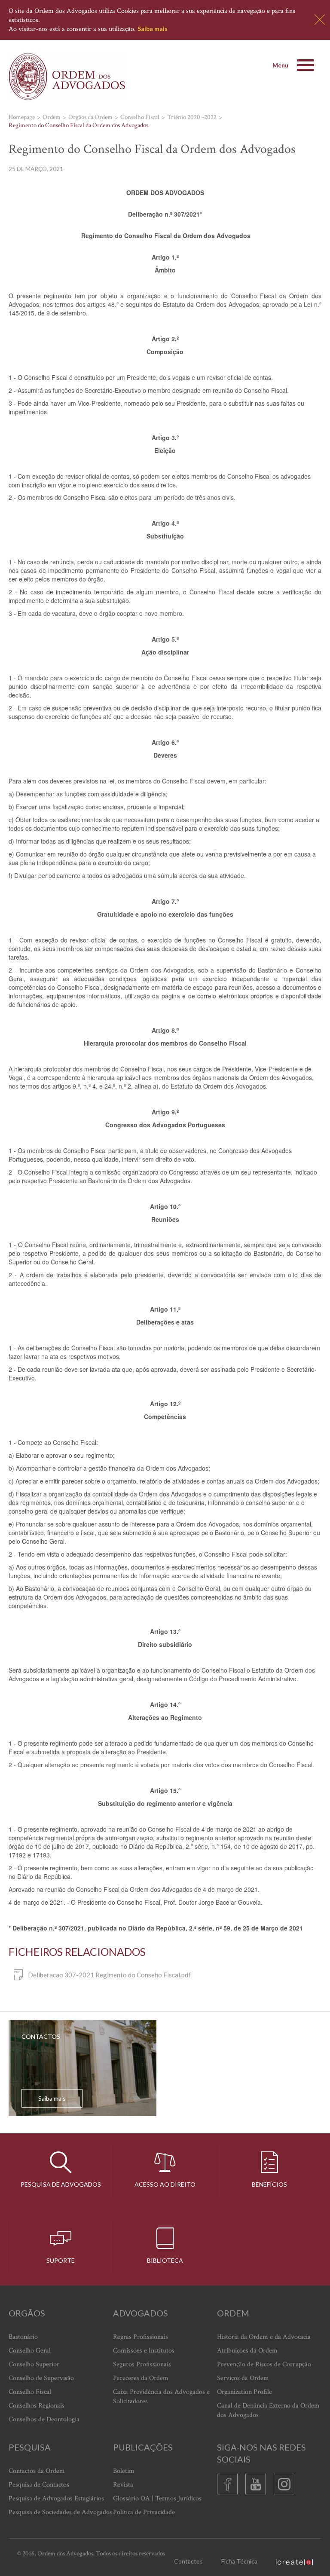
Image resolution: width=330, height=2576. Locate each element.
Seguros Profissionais (142, 2364)
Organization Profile (244, 2392)
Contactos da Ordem (37, 2471)
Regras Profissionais (141, 2337)
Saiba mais (153, 29)
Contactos (188, 2561)
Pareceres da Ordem (141, 2378)
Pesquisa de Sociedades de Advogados (60, 2512)
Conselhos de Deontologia (44, 2419)
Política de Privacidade (144, 2512)
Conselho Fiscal (30, 2392)
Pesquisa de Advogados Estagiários (56, 2498)
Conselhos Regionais (37, 2406)
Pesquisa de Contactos (39, 2485)
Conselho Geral (30, 2351)
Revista (123, 2485)
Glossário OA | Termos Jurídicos (157, 2498)
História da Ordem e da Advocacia (264, 2337)
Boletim (124, 2471)
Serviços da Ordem (243, 2378)
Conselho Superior (34, 2364)
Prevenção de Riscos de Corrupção (264, 2364)
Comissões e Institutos (144, 2351)
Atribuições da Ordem (247, 2351)
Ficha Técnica (239, 2561)
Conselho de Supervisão (41, 2378)
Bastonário (23, 2337)
